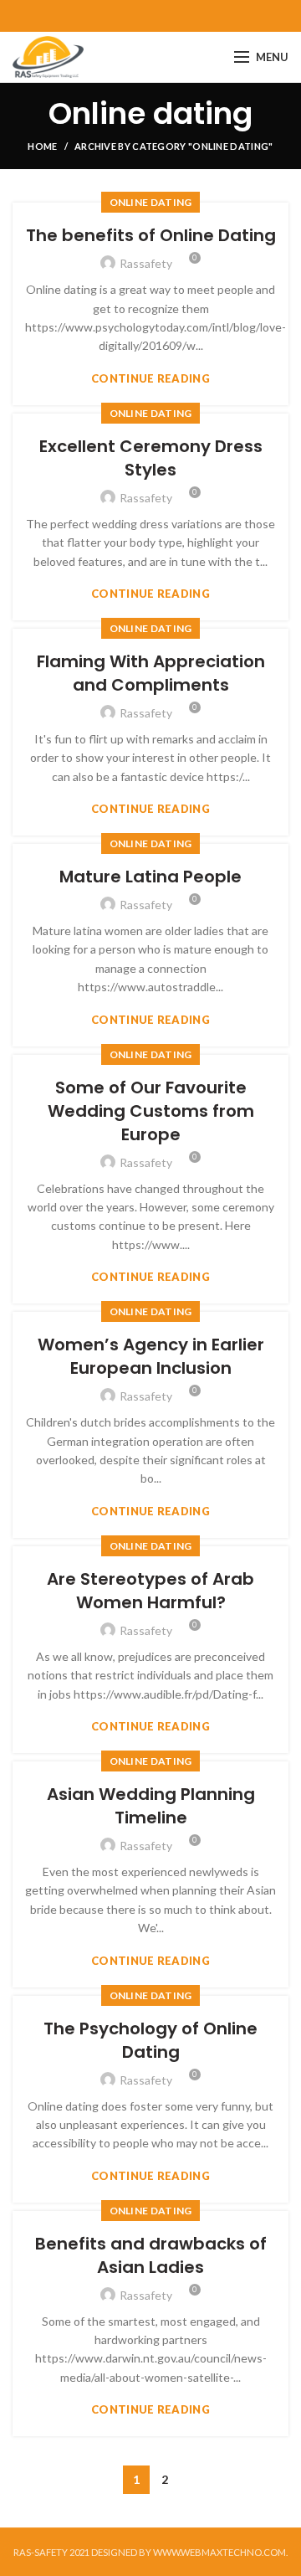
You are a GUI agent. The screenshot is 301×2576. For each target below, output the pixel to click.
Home (42, 146)
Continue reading (150, 379)
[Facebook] (151, 16)
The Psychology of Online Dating (150, 2040)
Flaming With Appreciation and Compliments (151, 673)
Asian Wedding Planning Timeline (151, 1806)
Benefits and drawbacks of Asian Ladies (151, 2255)
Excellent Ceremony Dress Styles (151, 458)
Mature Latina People (150, 877)
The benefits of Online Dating (151, 235)
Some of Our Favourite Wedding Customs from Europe (151, 1111)
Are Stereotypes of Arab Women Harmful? (150, 1591)
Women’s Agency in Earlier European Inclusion (151, 1356)
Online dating (151, 202)
